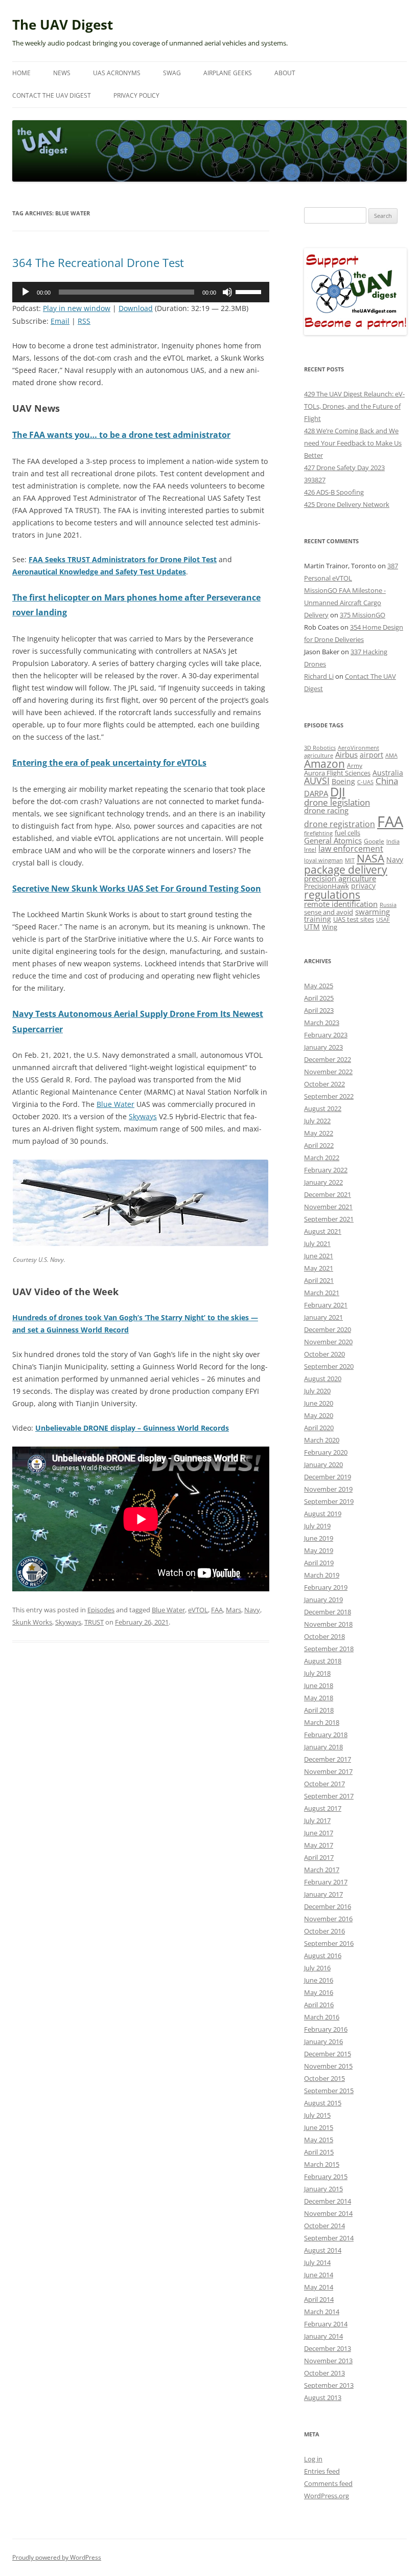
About (285, 73)
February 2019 (326, 1587)
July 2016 (317, 1968)
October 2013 (324, 2373)
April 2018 (319, 1710)
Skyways (143, 1116)
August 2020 (323, 1379)
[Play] (26, 292)
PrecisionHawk (327, 886)
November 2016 (328, 1919)
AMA (391, 755)
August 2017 (323, 1808)
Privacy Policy (136, 95)
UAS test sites (354, 919)
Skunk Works (32, 1622)
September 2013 (329, 2385)
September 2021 (329, 1219)
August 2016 (323, 1956)
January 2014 (323, 2336)
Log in (313, 2459)
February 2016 (326, 2029)
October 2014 (324, 2226)
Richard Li (319, 676)
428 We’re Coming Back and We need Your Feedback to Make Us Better (353, 443)
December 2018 (328, 1612)
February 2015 (326, 2177)
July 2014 (317, 2262)
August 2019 (323, 1514)
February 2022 (326, 1170)
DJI (338, 792)
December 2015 (328, 2054)
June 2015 (319, 2127)
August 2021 (323, 1231)
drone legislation (337, 802)
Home (21, 73)
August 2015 (323, 2103)
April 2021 (319, 1280)
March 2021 (322, 1293)
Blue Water (115, 1104)
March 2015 (322, 2164)
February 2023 (326, 1035)
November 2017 (328, 1771)
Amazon (324, 764)
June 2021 (319, 1256)
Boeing (343, 781)
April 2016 (319, 2005)
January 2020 (323, 1464)
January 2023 (323, 1047)
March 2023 (322, 1023)
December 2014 (328, 2201)
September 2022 (329, 1096)
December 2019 (328, 1477)
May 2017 (319, 1845)
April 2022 (319, 1145)
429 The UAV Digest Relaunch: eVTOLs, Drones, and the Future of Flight (354, 406)
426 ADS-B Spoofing (334, 492)
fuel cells (347, 833)
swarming (373, 912)
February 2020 (326, 1452)
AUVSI (317, 781)
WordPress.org (327, 2496)
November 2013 (328, 2361)
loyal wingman (323, 860)
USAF (383, 919)
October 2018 (324, 1636)
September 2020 (329, 1366)
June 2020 (319, 1403)
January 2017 (323, 1894)
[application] (141, 292)
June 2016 (319, 1980)
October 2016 (324, 1931)
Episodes (101, 1610)
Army (355, 765)
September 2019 (329, 1501)
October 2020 (324, 1354)
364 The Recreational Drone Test (98, 262)
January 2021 (323, 1317)
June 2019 (319, 1538)
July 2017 (317, 1820)
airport (371, 755)
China (387, 781)
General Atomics (333, 841)
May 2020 (319, 1415)
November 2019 (328, 1489)
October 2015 (324, 2078)
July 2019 (317, 1526)
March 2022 (322, 1158)
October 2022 (324, 1084)
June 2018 (319, 1685)
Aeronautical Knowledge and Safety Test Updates (99, 572)
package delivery (346, 869)
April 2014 (319, 2299)
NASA (370, 858)
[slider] (250, 291)
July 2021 (317, 1243)
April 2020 (319, 1428)
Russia (388, 905)
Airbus (346, 754)
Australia (388, 773)
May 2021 (319, 1268)
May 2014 (319, 2287)
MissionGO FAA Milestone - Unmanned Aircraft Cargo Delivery (345, 603)
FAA (217, 1610)
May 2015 (319, 2140)
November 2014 (328, 2213)
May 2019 (319, 1550)
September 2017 (329, 1796)
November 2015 (328, 2066)
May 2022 (319, 1133)
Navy (252, 1610)
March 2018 (322, 1722)
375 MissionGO (363, 615)
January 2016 (323, 2041)
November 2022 (328, 1072)
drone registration (340, 824)
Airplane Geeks (228, 73)
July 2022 (317, 1121)
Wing (330, 927)
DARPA (316, 793)
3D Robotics (320, 748)
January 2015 (323, 2189)
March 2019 (322, 1575)
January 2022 (323, 1182)
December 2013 (328, 2348)
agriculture (319, 755)
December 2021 (328, 1194)
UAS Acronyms (117, 73)
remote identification (341, 904)
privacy (363, 886)
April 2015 (319, 2152)
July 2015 (317, 2115)
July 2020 (317, 1391)
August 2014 (323, 2250)
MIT (350, 860)
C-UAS (365, 782)
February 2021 (326, 1305)
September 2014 (329, 2238)
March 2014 (322, 2312)
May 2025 (319, 986)
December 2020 (328, 1329)
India (393, 841)
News (62, 73)
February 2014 (326, 2324)
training (318, 919)
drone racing (326, 810)
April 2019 (319, 1563)
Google (374, 841)
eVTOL (198, 1610)
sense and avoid (329, 912)
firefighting (318, 833)
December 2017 (328, 1759)
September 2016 (329, 1943)
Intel (310, 849)
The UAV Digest (63, 25)
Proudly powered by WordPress (57, 2557)
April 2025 (319, 998)
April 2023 (319, 1010)
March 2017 (322, 1870)
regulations (332, 895)
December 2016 (328, 1906)
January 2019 (323, 1600)
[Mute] (227, 292)
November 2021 (328, 1207)
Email (60, 321)
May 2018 (319, 1698)
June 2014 (319, 2275)
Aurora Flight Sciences (337, 773)
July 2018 (317, 1673)
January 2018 (323, 1747)
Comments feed (328, 2483)
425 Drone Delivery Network (347, 504)
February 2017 (326, 1882)
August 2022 (323, 1108)
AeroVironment (358, 748)
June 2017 (319, 1833)
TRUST (94, 1622)
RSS (84, 321)
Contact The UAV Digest (52, 95)
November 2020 (328, 1342)
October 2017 (324, 1784)
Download (136, 308)
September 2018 (329, 1649)
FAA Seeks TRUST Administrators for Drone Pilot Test (123, 559)
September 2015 (329, 2091)
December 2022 (328, 1059)
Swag (172, 73)
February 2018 (326, 1735)
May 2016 (319, 1992)
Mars (234, 1610)
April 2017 (319, 1857)
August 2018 (323, 1661)
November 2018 (328, 1624)
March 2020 (322, 1440)
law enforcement (351, 848)
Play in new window (77, 308)
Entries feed (322, 2471)
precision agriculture (340, 878)
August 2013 (323, 2397)
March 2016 (322, 2017)
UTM (312, 927)
